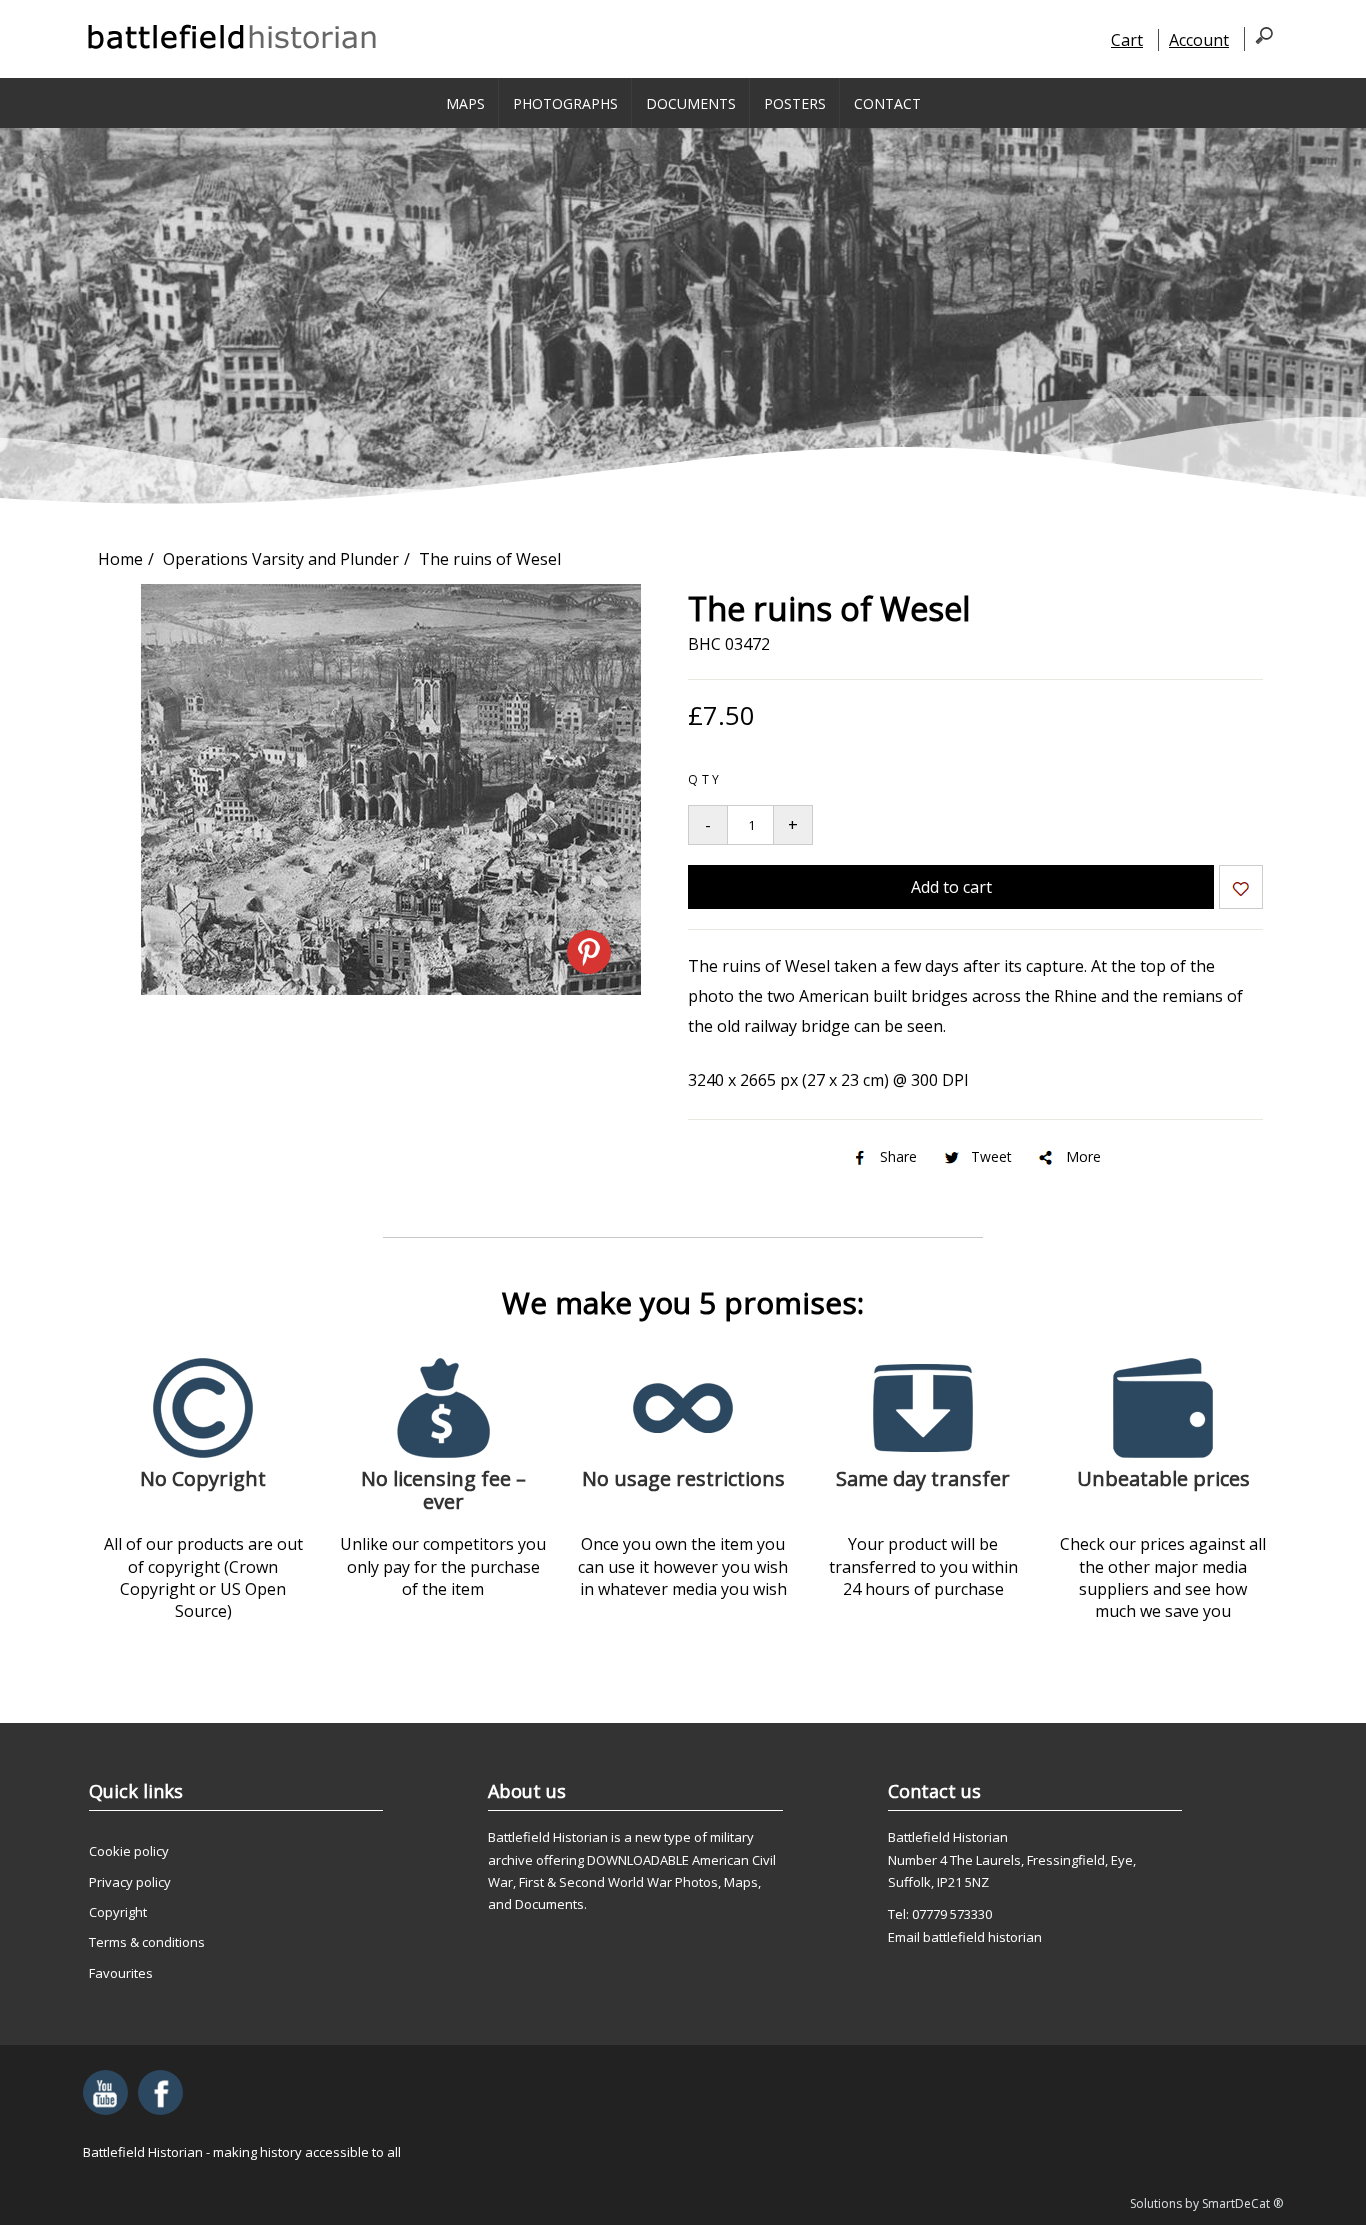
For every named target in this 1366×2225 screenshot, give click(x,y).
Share (898, 1156)
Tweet (991, 1156)
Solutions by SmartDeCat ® (1206, 2203)
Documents (691, 103)
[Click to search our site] (1258, 39)
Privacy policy (130, 1882)
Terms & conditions (147, 1942)
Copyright (118, 1912)
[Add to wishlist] (1241, 890)
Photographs (565, 103)
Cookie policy (129, 1851)
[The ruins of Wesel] (391, 989)
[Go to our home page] (233, 37)
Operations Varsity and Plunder (281, 559)
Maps (465, 103)
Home (120, 559)
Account (1199, 40)
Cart (1127, 40)
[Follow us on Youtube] (105, 2092)
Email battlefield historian (965, 1937)
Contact (887, 103)
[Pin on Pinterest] (589, 952)
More (1083, 1156)
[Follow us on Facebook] (160, 2092)
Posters (795, 103)
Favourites (121, 1973)
